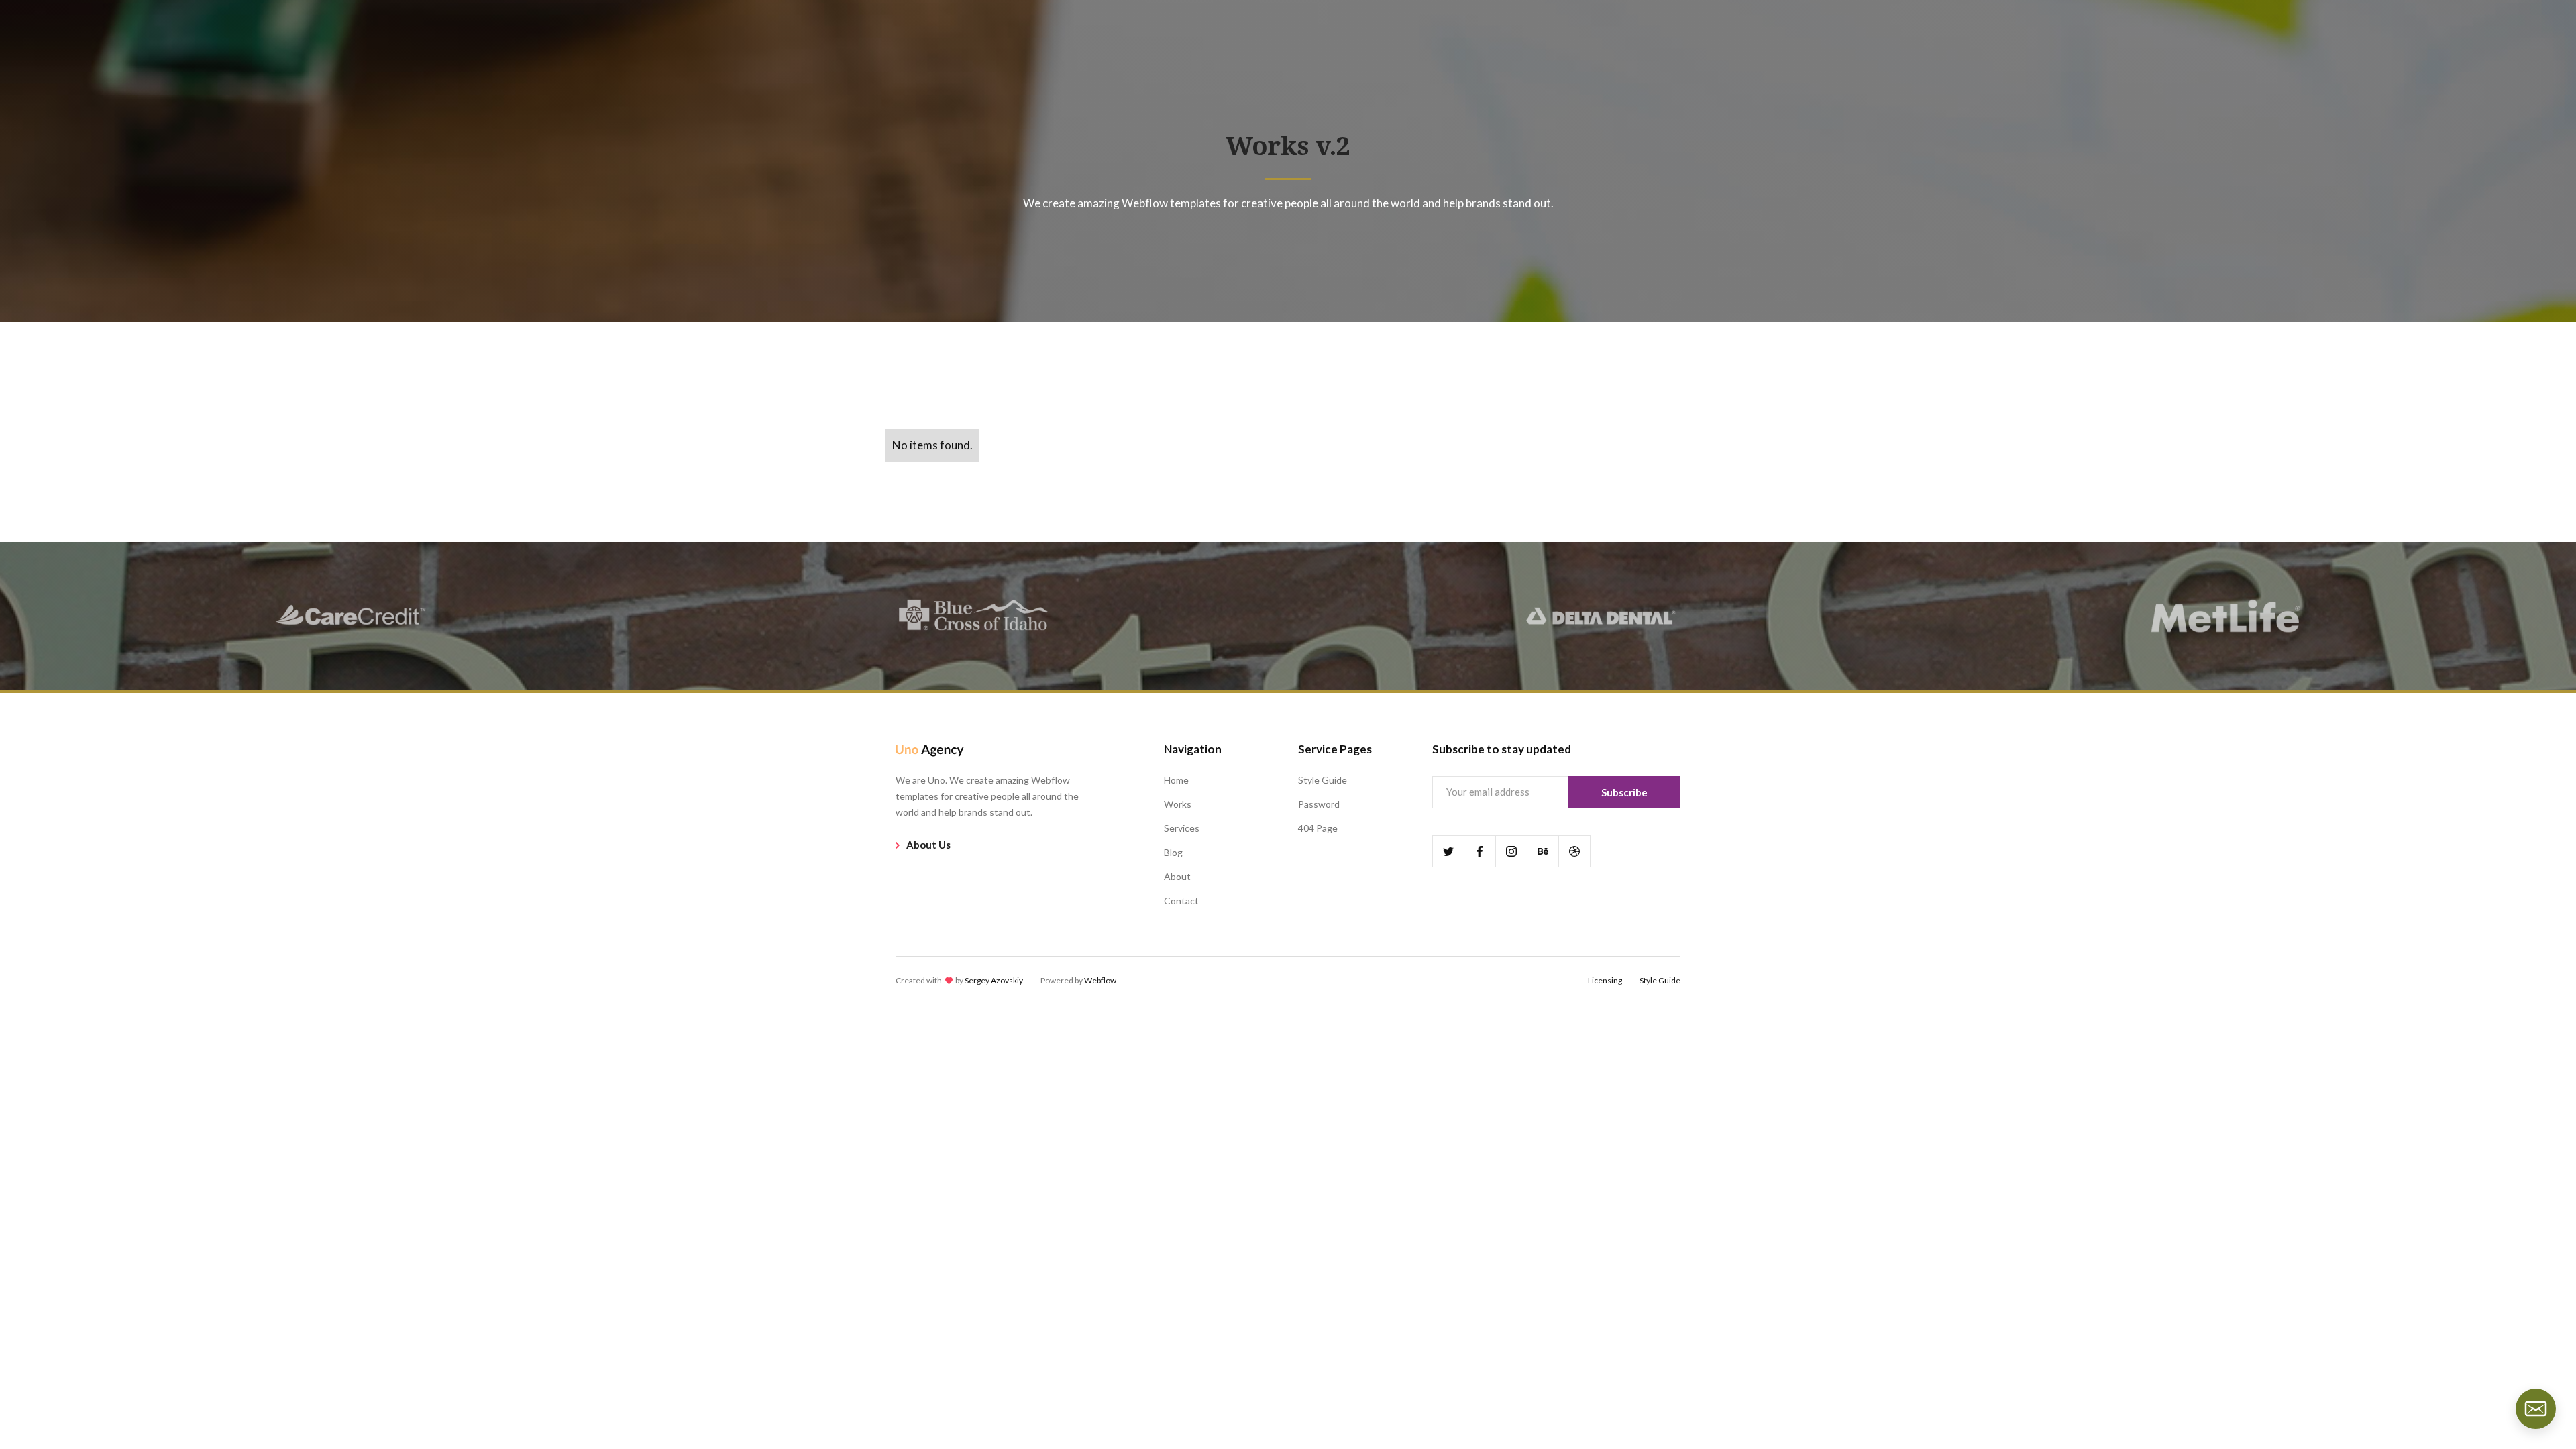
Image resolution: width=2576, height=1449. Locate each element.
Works (1178, 804)
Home (1176, 780)
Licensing (1605, 980)
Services (1182, 828)
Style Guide (1323, 780)
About (1177, 876)
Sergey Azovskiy (994, 980)
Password (1319, 804)
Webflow (1100, 980)
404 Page (1318, 828)
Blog (1173, 852)
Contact (1181, 901)
